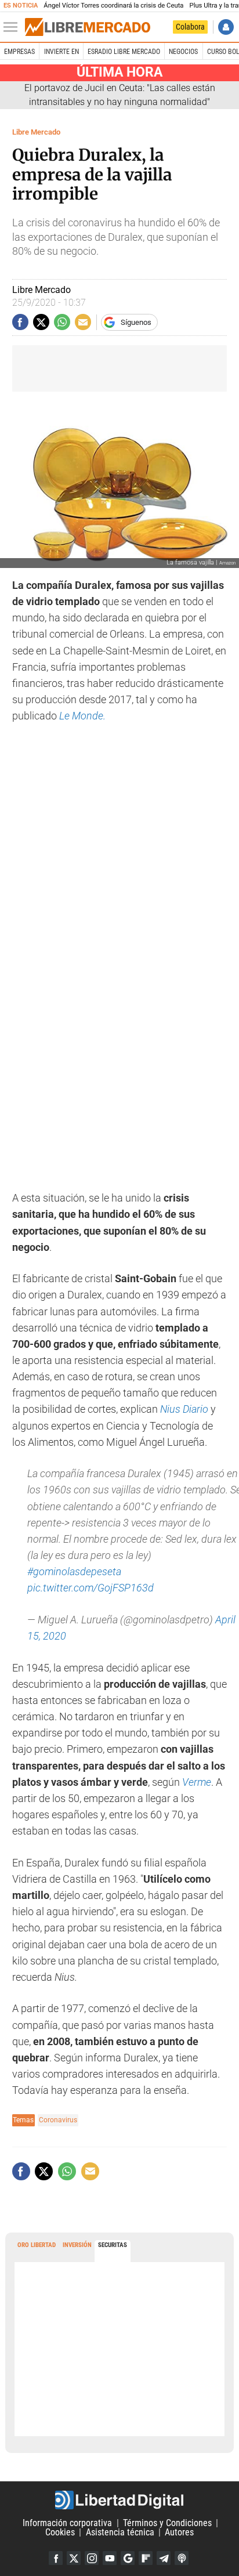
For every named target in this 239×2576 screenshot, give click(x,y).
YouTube (110, 2558)
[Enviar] (62, 322)
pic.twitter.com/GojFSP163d (90, 1588)
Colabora (190, 27)
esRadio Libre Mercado (124, 52)
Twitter (74, 2558)
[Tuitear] (41, 322)
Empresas (19, 52)
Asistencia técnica (120, 2532)
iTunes (182, 2558)
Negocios (183, 52)
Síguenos (136, 322)
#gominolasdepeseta (74, 1572)
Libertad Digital (119, 2500)
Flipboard (146, 2558)
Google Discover (128, 2558)
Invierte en (61, 52)
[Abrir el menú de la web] (13, 27)
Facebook (56, 2558)
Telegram (164, 2558)
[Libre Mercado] (88, 27)
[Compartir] (20, 322)
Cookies (60, 2532)
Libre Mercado (36, 132)
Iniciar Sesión (226, 27)
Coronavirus (58, 2120)
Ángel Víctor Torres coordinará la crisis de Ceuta (113, 6)
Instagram (92, 2558)
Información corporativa (67, 2523)
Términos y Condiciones (167, 2523)
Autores (179, 2532)
